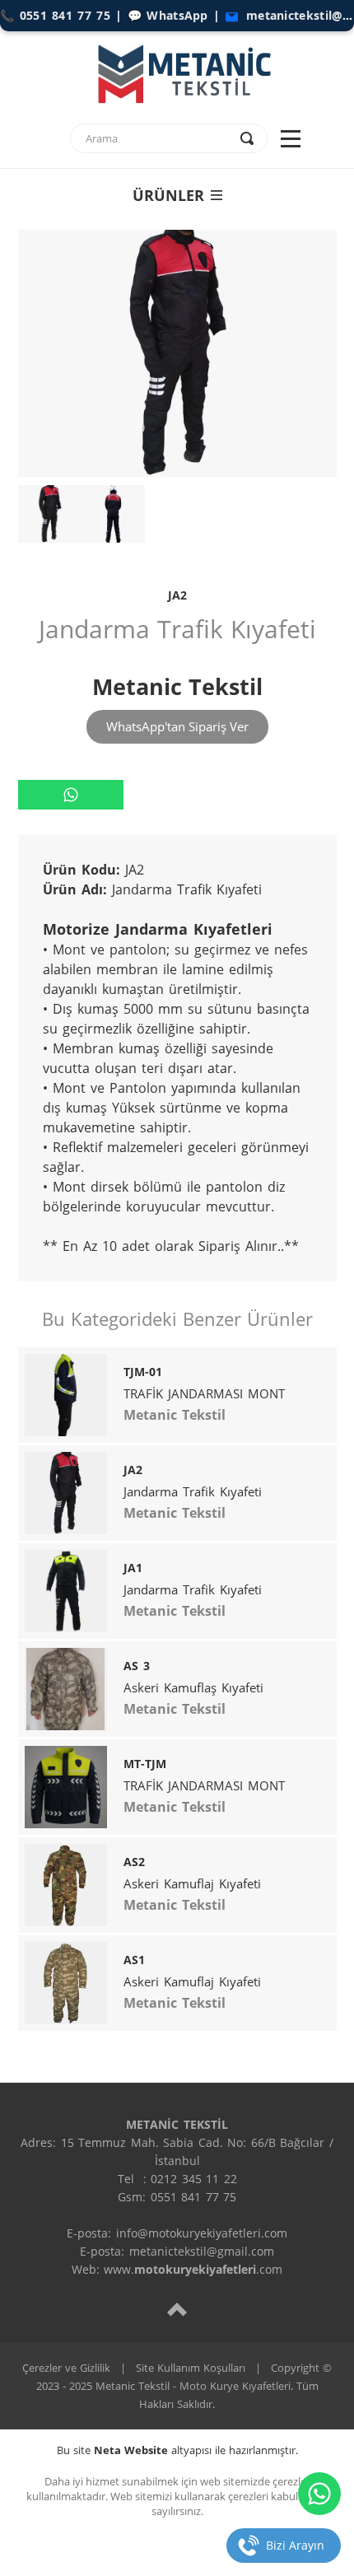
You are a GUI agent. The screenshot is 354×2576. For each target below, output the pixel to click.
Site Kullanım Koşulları (191, 2368)
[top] (177, 2309)
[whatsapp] (71, 795)
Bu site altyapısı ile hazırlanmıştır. (177, 2450)
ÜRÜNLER (168, 195)
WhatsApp (177, 15)
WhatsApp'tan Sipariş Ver (177, 726)
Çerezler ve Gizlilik (66, 2368)
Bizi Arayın (295, 2545)
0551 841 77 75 (65, 15)
